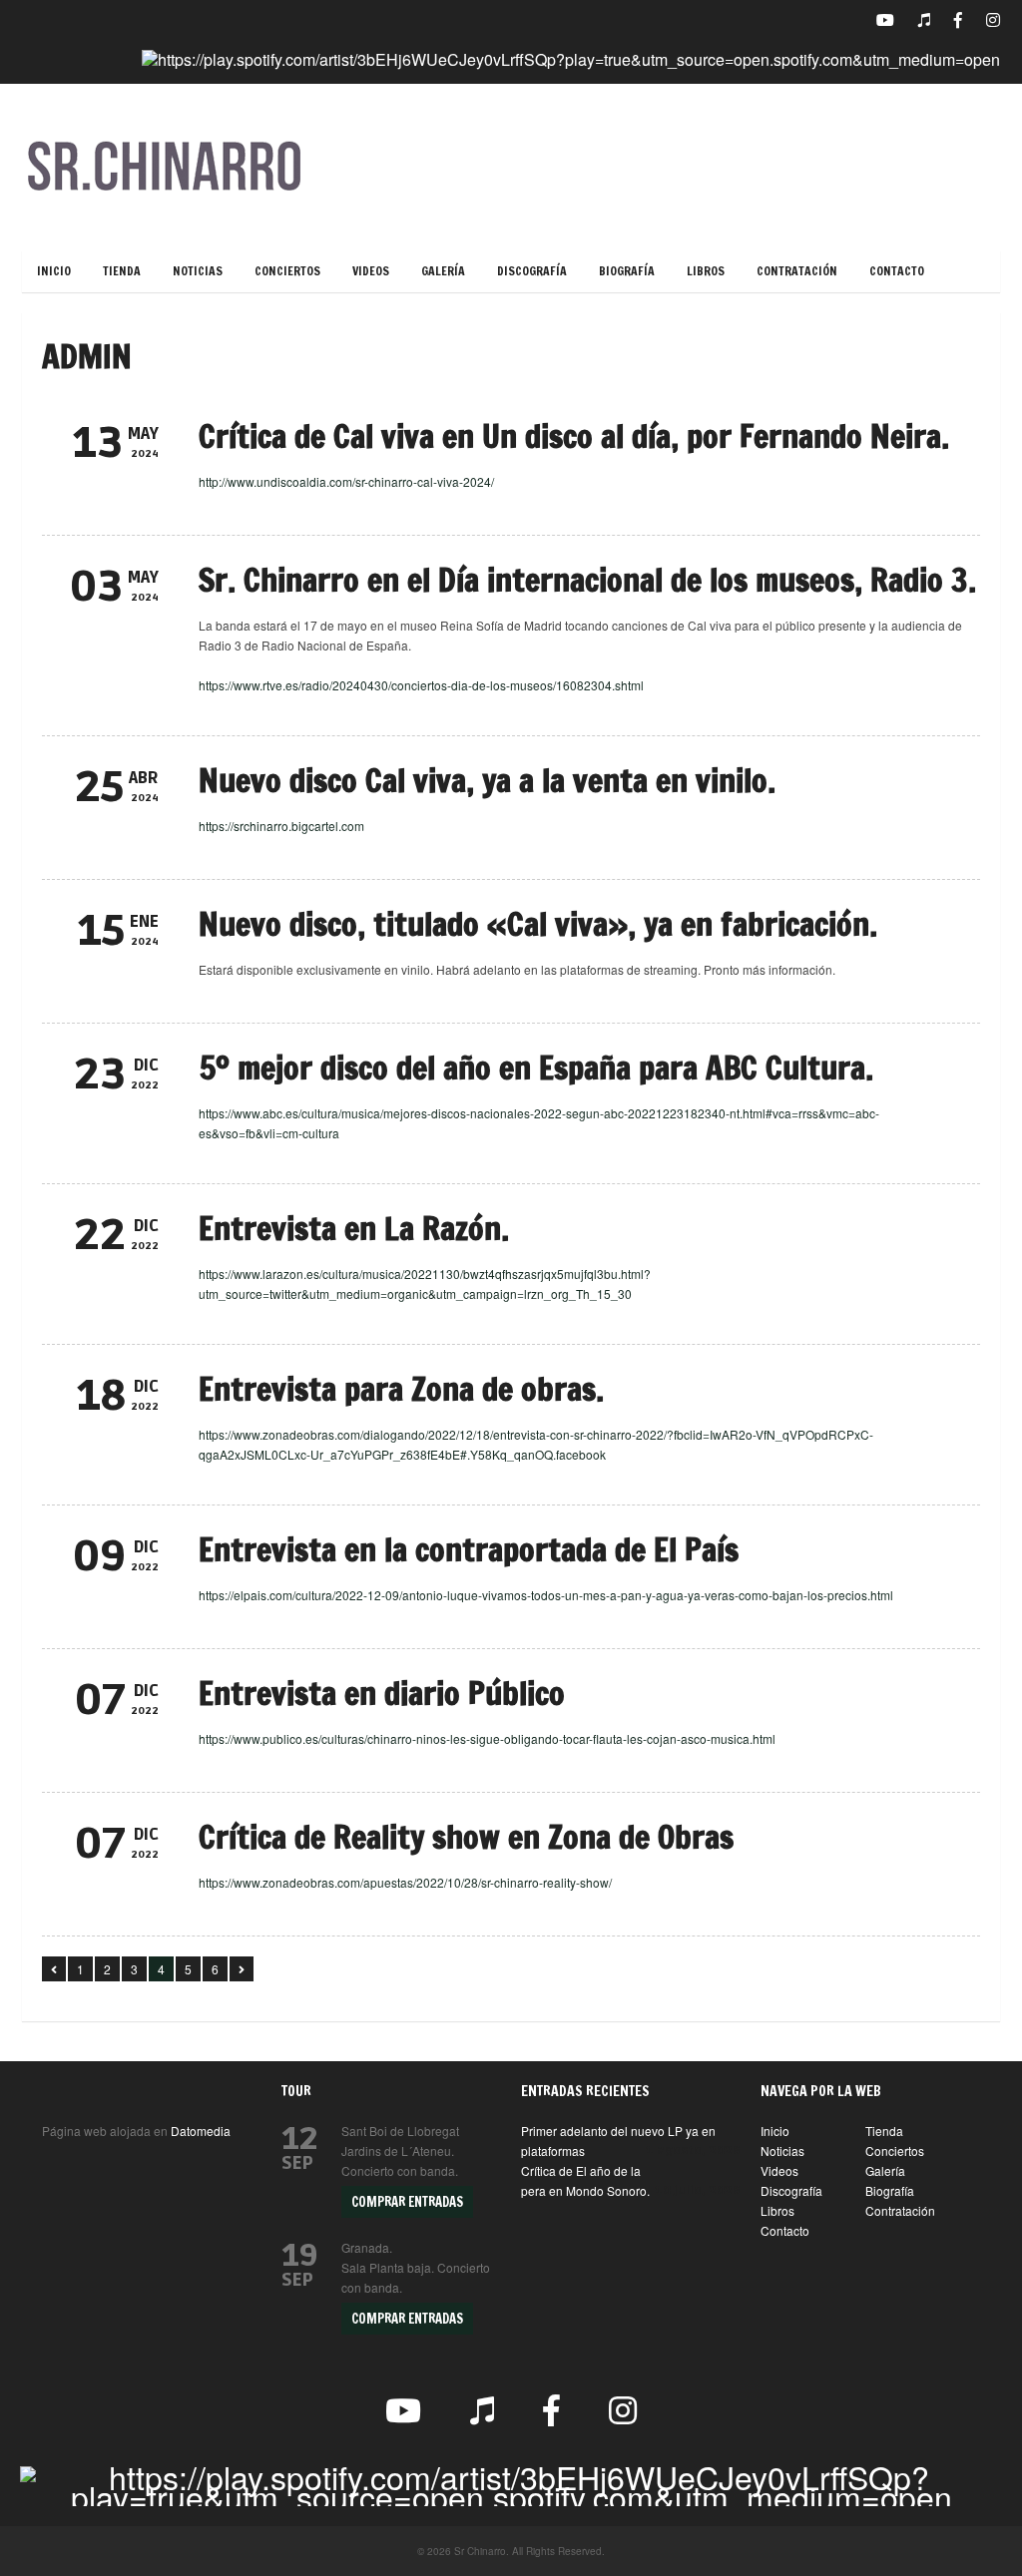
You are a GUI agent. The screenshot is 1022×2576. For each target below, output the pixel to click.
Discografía (532, 271)
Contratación (797, 271)
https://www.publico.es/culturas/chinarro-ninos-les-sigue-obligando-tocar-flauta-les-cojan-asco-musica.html (487, 1738)
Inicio (54, 271)
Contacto (897, 271)
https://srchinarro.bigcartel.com (281, 826)
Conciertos (287, 271)
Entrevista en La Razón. (354, 1228)
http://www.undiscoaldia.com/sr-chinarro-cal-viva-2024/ (346, 481)
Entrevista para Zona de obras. (401, 1389)
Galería (443, 271)
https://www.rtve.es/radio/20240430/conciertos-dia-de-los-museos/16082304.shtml (421, 685)
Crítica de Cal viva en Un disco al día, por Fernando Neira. (574, 436)
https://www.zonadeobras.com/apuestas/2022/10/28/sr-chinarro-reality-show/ (405, 1882)
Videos (371, 271)
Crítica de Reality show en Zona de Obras (466, 1837)
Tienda (122, 271)
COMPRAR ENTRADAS (407, 2202)
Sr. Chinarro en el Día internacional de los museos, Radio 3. (587, 580)
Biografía (627, 271)
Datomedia (201, 2131)
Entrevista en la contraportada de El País (469, 1549)
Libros (706, 271)
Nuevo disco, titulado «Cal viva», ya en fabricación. (538, 924)
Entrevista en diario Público (382, 1693)
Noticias (198, 271)
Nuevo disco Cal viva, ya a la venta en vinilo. (487, 780)
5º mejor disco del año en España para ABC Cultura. (536, 1068)
